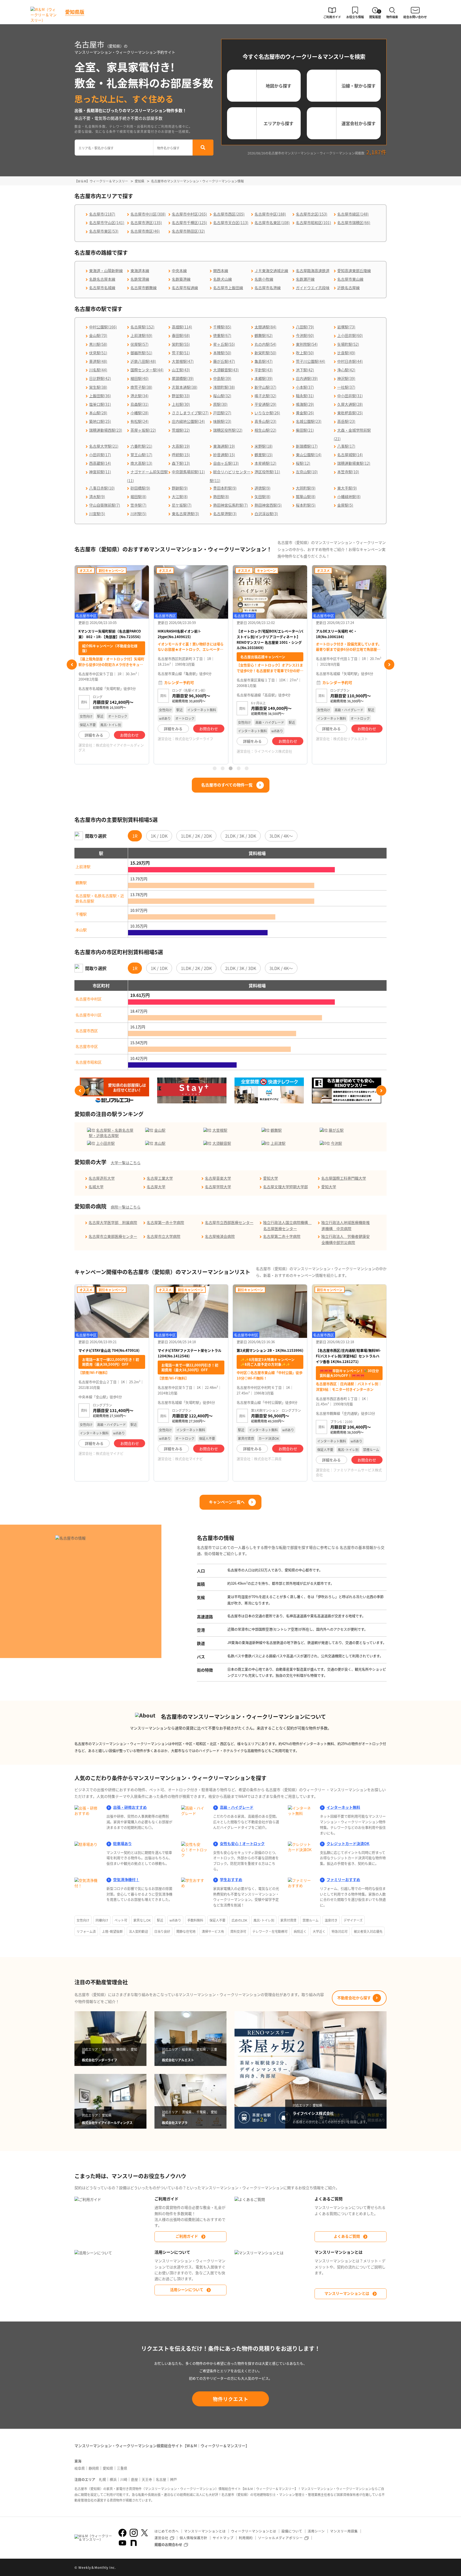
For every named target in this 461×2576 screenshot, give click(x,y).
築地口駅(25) (100, 421)
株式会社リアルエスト (271, 739)
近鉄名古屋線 (348, 288)
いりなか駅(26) (267, 413)
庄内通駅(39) (307, 378)
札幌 (102, 2479)
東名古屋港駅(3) (185, 514)
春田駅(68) (181, 335)
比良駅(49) (346, 353)
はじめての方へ (167, 2531)
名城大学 (96, 1187)
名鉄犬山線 (222, 279)
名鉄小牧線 (264, 279)
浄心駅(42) (346, 370)
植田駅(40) (140, 378)
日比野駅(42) (100, 378)
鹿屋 (134, 2479)
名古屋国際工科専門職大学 (344, 1178)
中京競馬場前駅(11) (188, 472)
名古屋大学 (156, 1187)
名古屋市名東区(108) (272, 222)
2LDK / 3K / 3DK (241, 836)
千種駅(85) (222, 327)
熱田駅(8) (221, 496)
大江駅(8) (180, 496)
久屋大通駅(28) (350, 404)
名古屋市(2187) (102, 214)
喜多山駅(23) (265, 421)
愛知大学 (271, 1178)
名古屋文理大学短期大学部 (285, 1187)
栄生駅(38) (98, 387)
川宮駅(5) (97, 514)
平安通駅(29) (265, 404)
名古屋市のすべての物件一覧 (227, 785)
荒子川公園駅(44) (311, 361)
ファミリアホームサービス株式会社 (349, 1472)
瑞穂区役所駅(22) (228, 430)
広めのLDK (239, 1920)
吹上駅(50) (305, 353)
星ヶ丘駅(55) (224, 344)
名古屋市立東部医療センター (113, 1236)
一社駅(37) (346, 387)
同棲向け (102, 1920)
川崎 (124, 2479)
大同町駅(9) (306, 488)
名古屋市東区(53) (104, 231)
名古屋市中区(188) (270, 214)
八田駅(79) (305, 327)
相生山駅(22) (265, 430)
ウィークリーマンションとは (254, 2531)
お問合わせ (129, 729)
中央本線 (179, 271)
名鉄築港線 (181, 279)
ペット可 (121, 1920)
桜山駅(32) (222, 396)
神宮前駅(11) (100, 472)
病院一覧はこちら (126, 1207)
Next (389, 665)
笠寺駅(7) (138, 505)
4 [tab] (239, 768)
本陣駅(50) (222, 353)
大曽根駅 (220, 1130)
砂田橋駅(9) (140, 488)
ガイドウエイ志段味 (313, 288)
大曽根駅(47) (183, 361)
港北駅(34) (140, 396)
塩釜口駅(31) (100, 404)
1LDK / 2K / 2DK (196, 836)
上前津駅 (83, 866)
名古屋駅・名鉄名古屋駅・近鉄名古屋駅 (100, 898)
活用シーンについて (187, 2289)
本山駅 (81, 930)
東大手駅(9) (347, 488)
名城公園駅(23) (309, 421)
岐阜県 (80, 2468)
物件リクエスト (231, 2399)
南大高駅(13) (141, 463)
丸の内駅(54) (265, 344)
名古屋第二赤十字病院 (282, 1236)
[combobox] (114, 148)
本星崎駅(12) (265, 463)
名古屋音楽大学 (218, 1178)
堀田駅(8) (138, 496)
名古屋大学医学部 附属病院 (113, 1222)
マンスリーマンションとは (347, 2293)
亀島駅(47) (264, 361)
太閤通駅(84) (265, 327)
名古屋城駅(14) (350, 455)
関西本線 (221, 271)
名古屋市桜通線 (185, 288)
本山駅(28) (98, 413)
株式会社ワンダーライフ (115, 739)
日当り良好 (162, 1931)
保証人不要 (217, 1920)
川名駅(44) (98, 370)
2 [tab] (222, 768)
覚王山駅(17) (141, 455)
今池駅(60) (305, 335)
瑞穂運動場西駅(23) (106, 430)
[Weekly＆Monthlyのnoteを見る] (134, 2543)
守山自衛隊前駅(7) (105, 505)
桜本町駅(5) (306, 505)
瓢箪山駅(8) (306, 496)
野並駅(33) (181, 396)
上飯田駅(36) (100, 396)
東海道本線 (140, 271)
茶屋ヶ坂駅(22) (143, 430)
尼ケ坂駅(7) (182, 505)
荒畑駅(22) (181, 430)
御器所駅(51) (141, 353)
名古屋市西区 (87, 1031)
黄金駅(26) (305, 413)
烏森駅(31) (140, 404)
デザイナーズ (353, 1920)
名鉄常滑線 (140, 279)
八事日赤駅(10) (102, 488)
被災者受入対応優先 (368, 1931)
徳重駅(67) (222, 335)
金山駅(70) (98, 335)
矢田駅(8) (263, 496)
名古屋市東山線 (350, 279)
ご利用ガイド (187, 2236)
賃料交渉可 (238, 1931)
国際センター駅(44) (147, 370)
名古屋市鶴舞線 (144, 288)
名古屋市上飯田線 (228, 288)
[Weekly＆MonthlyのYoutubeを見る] (122, 2543)
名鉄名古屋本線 (102, 279)
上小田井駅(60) (350, 335)
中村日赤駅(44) (350, 361)
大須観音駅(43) (226, 370)
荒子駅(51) (181, 353)
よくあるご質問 (347, 2236)
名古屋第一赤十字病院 (165, 1222)
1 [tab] (214, 768)
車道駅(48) (98, 361)
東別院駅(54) (307, 344)
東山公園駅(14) (309, 455)
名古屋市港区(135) (146, 222)
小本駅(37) (305, 387)
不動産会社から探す (354, 1998)
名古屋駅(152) (142, 327)
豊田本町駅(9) (225, 488)
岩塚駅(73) (346, 327)
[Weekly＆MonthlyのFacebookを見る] (122, 2533)
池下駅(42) (305, 370)
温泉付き (331, 1920)
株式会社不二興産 (268, 1459)
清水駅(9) (97, 496)
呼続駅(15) (181, 455)
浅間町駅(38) (224, 387)
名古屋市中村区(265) (189, 214)
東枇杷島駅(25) (350, 413)
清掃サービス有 (213, 1931)
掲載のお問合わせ (168, 2544)
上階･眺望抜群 (112, 1931)
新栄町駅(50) (265, 353)
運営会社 (161, 2538)
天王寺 (147, 2479)
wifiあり (175, 1920)
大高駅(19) (181, 446)
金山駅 (160, 1130)
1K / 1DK (159, 836)
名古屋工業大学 (160, 1178)
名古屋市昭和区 (89, 1062)
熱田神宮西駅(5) (268, 505)
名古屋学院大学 (218, 1187)
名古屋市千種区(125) (189, 222)
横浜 (113, 2479)
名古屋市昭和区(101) (313, 222)
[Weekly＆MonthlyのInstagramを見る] (134, 2533)
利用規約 (246, 2538)
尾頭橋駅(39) (183, 378)
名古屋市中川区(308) (148, 214)
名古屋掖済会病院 (220, 1236)
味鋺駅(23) (222, 421)
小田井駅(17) (100, 455)
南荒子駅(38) (141, 387)
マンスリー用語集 (344, 2531)
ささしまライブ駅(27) (190, 413)
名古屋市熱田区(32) (188, 231)
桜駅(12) (303, 463)
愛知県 (108, 2468)
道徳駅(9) (263, 488)
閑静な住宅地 (186, 1931)
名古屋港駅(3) (225, 514)
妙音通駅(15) (224, 455)
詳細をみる (94, 729)
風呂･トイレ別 (264, 1920)
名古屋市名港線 (268, 288)
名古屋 (161, 2479)
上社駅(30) (181, 404)
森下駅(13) (181, 463)
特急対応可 (340, 1931)
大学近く (319, 1931)
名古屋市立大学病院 (164, 1236)
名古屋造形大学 (102, 1178)
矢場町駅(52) (348, 344)
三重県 (122, 2468)
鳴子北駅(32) (265, 396)
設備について (292, 2531)
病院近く (300, 1931)
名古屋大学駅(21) (104, 446)
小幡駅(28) (140, 413)
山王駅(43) (181, 370)
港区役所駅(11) (267, 472)
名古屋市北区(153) (312, 214)
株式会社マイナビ (110, 1453)
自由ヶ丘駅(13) (226, 463)
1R (135, 836)
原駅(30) (220, 404)
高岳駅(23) (346, 421)
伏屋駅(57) (140, 344)
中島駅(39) (222, 378)
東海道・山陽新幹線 (106, 271)
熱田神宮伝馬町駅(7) (230, 505)
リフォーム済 (86, 1931)
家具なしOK (142, 1920)
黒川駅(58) (98, 344)
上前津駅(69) (141, 335)
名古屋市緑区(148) (353, 214)
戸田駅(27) (222, 413)
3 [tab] (230, 768)
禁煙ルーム (311, 1920)
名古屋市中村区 (89, 999)
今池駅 (336, 1143)
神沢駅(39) (346, 378)
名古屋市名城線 (102, 288)
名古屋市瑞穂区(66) (354, 222)
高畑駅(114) (182, 327)
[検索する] (203, 148)
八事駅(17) (346, 446)
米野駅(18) (264, 446)
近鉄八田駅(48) (143, 361)
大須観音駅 (222, 1143)
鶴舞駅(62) (264, 335)
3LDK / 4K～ (281, 836)
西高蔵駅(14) (100, 463)
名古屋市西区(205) (229, 214)
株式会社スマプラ (347, 758)
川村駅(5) (138, 514)
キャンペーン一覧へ (227, 1502)
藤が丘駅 (336, 1130)
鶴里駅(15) (264, 455)
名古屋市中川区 (89, 1015)
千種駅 (81, 914)
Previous (72, 665)
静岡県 (94, 2468)
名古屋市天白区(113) (231, 222)
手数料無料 (195, 1920)
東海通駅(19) (224, 446)
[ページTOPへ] (383, 2568)
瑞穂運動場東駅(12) (354, 463)
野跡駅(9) (180, 488)
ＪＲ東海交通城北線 (271, 271)
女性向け (83, 1920)
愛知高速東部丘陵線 (354, 271)
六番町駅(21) (141, 446)
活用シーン (316, 2531)
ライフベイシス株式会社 (194, 751)
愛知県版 (75, 12)
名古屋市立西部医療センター (229, 1222)
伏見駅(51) (98, 353)
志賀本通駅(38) (185, 387)
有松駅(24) (140, 421)
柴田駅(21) (305, 430)
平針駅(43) (264, 370)
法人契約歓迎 (138, 1931)
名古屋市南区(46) (145, 231)
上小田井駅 (105, 1143)
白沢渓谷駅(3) (266, 514)
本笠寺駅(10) (348, 472)
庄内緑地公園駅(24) (188, 421)
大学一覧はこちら (126, 1163)
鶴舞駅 (81, 882)
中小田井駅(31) (350, 396)
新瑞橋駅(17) (307, 446)
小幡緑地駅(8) (349, 496)
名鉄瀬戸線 (305, 279)
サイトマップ (223, 2538)
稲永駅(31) (305, 396)
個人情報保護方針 (193, 2538)
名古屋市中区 (87, 1046)
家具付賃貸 (288, 1920)
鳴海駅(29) (305, 404)
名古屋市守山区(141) (107, 222)
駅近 (160, 1920)
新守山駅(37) (265, 387)
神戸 (173, 2479)
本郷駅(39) (264, 378)
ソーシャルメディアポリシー (280, 2538)
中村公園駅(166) (103, 327)
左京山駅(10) (307, 472)
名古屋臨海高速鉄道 (313, 271)
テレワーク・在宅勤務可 (270, 1931)
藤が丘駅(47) (224, 361)
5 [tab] (247, 768)
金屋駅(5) (345, 505)
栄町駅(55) (181, 344)
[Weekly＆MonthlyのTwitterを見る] (144, 2533)
